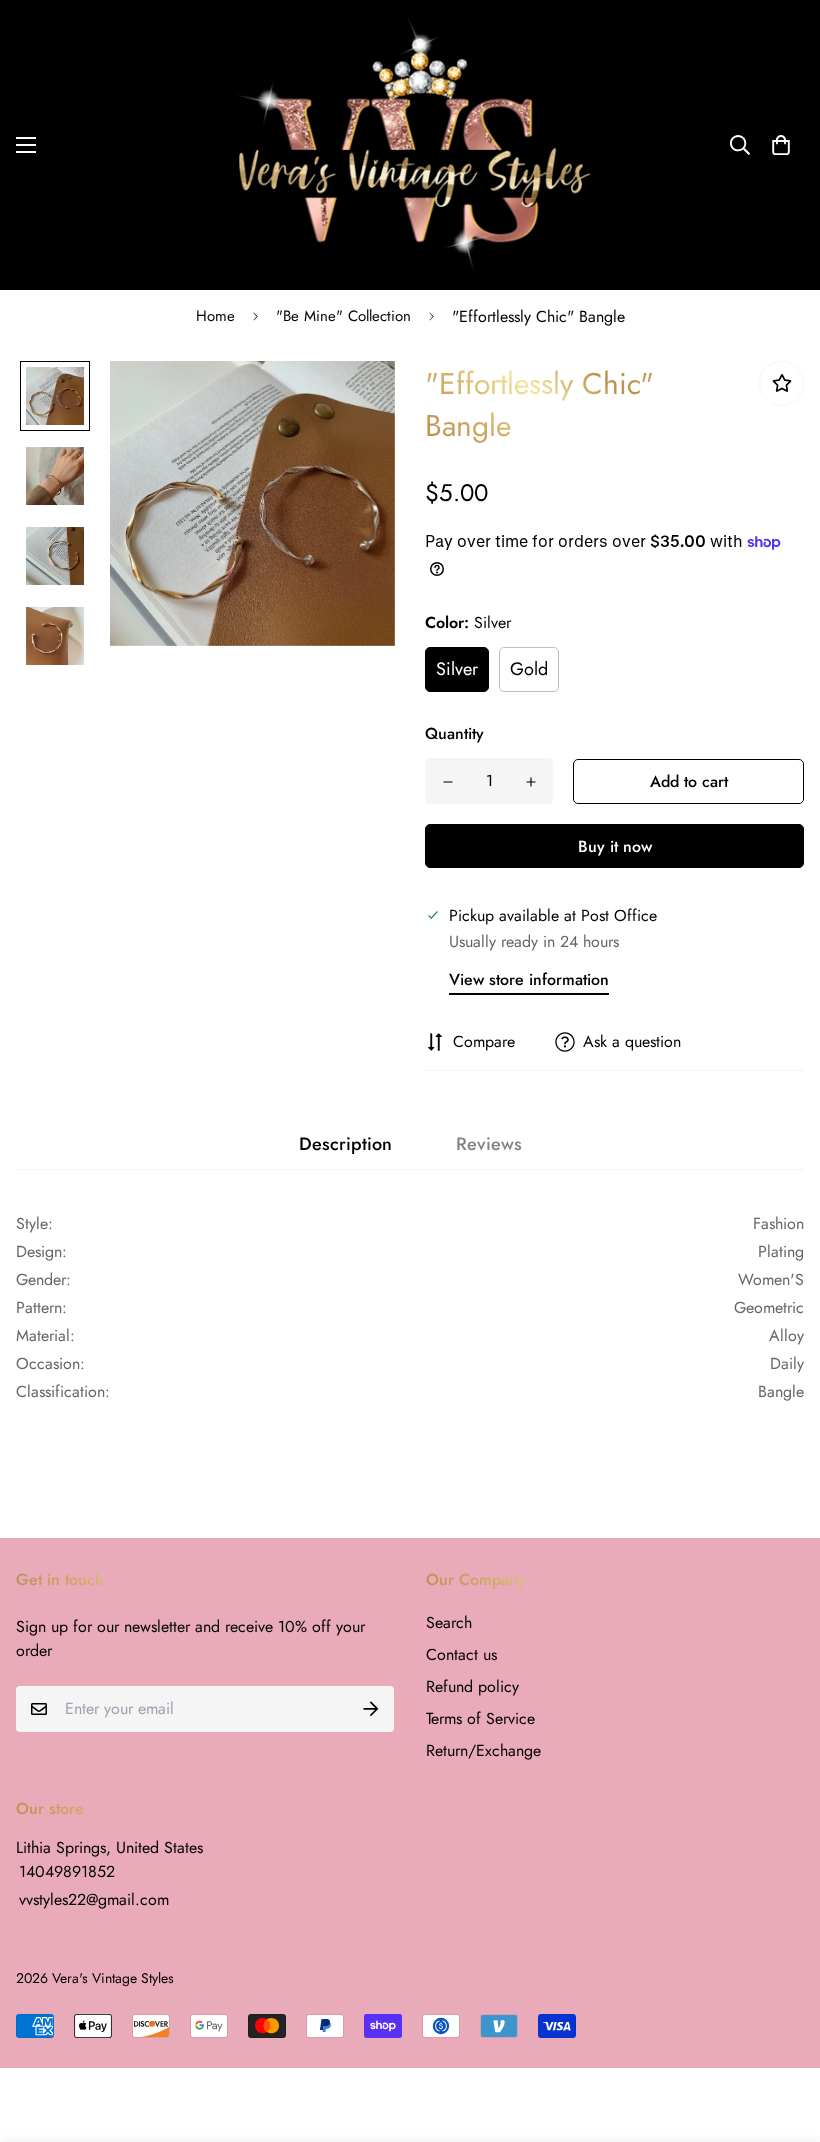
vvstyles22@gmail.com (94, 1899)
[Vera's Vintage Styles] (410, 145)
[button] (781, 145)
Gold (529, 669)
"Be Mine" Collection (343, 316)
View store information (529, 979)
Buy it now (615, 846)
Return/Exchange (483, 1750)
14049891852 (67, 1871)
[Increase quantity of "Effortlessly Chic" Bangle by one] (530, 782)
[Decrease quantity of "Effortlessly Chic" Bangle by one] (447, 782)
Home (215, 316)
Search (449, 1622)
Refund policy (472, 1686)
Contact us (461, 1654)
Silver (457, 669)
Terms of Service (480, 1718)
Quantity (454, 733)
